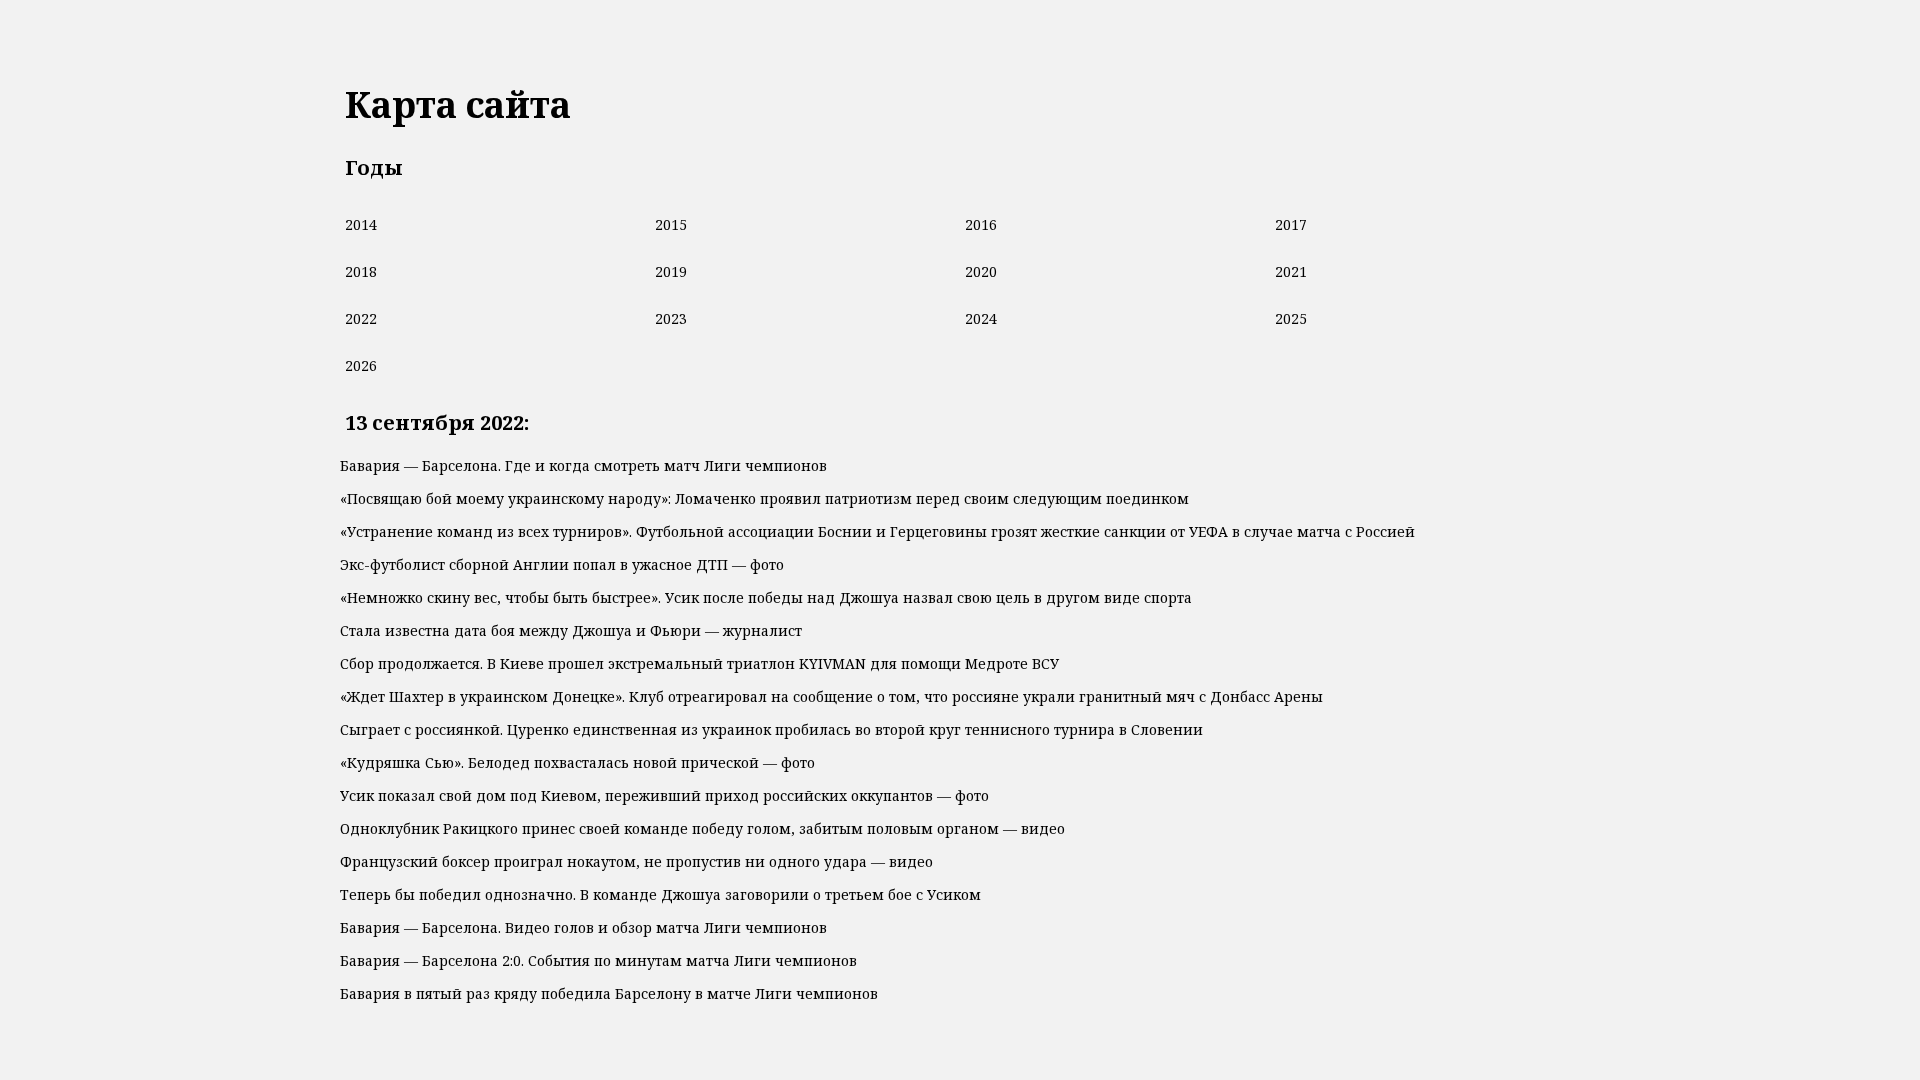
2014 (361, 224)
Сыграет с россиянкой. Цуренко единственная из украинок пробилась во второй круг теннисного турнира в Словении (771, 729)
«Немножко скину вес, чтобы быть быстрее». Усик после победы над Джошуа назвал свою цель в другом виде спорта (766, 597)
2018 (361, 271)
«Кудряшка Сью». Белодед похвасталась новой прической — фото (577, 762)
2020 (981, 271)
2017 (1291, 224)
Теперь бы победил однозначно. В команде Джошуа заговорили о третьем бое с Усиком (660, 894)
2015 (671, 224)
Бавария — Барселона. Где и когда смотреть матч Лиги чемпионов (583, 465)
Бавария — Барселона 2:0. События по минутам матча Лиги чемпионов (598, 960)
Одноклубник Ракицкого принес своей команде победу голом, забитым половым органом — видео (702, 828)
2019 (671, 271)
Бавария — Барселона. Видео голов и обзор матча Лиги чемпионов (583, 927)
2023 (671, 318)
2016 (981, 224)
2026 (361, 365)
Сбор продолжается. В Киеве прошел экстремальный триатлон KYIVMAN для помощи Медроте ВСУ (699, 663)
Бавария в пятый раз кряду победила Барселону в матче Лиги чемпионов (609, 993)
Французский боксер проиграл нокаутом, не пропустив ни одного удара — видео (636, 861)
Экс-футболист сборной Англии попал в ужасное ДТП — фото (562, 564)
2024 (981, 318)
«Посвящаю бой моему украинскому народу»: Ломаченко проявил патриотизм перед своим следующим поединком (764, 498)
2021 (1291, 271)
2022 (361, 318)
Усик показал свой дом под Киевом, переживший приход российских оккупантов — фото (664, 795)
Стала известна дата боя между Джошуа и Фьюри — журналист (571, 630)
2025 (1291, 318)
